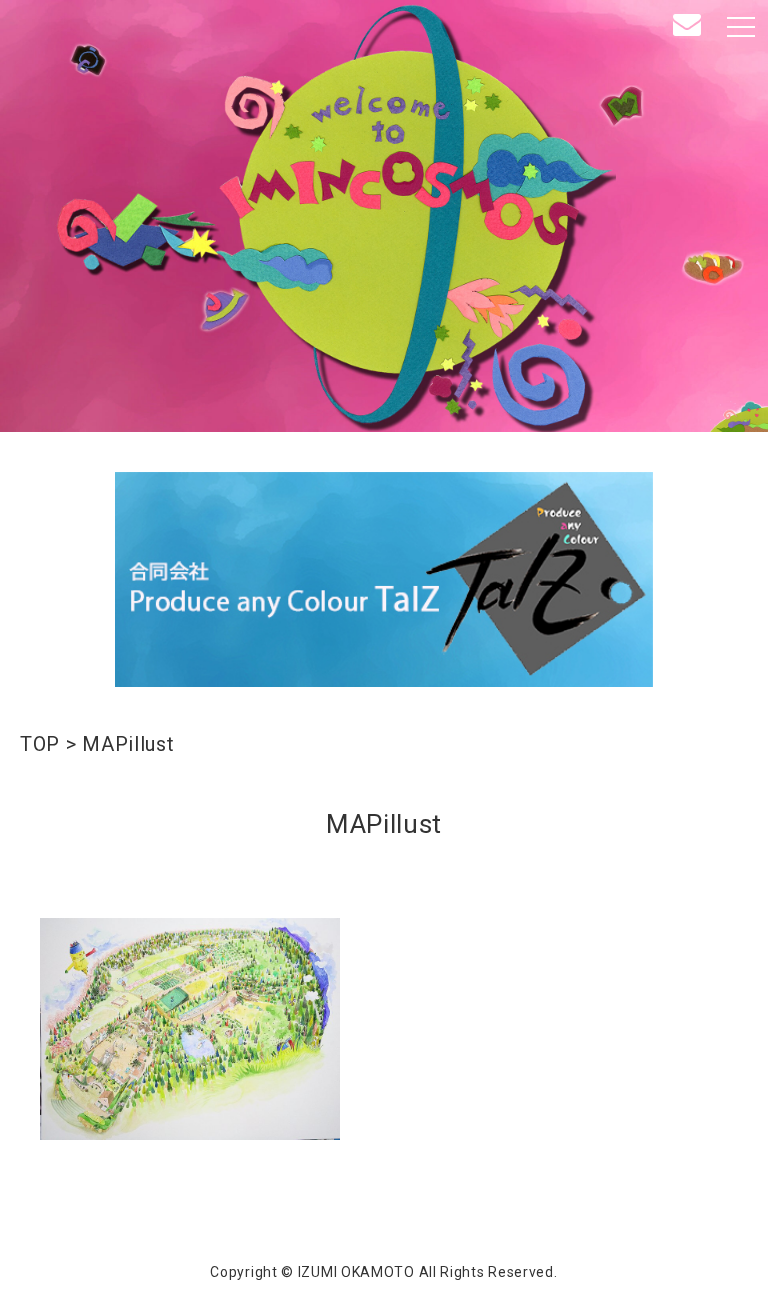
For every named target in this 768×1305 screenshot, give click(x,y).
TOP (40, 744)
